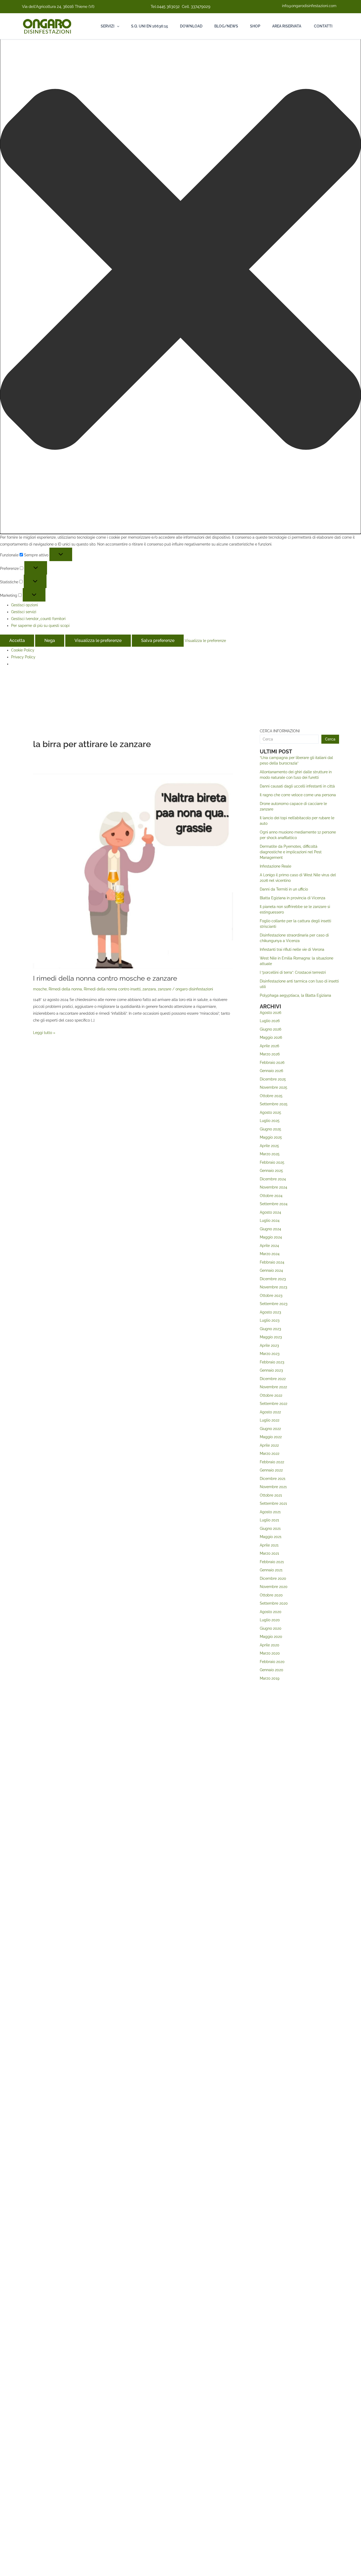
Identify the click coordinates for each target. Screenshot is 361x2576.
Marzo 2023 (270, 1354)
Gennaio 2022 (271, 1470)
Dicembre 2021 (273, 1479)
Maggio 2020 (271, 1637)
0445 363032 (168, 7)
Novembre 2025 (274, 1087)
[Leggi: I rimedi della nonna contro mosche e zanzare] (133, 870)
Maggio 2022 (271, 1437)
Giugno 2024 (270, 1229)
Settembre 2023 (274, 1304)
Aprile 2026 (269, 1046)
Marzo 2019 (270, 1678)
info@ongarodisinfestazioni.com (309, 6)
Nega (50, 640)
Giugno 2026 (270, 1029)
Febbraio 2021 (272, 1562)
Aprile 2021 (269, 1545)
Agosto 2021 (270, 1512)
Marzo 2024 (270, 1254)
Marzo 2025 (270, 1154)
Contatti (323, 26)
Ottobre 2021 (271, 1495)
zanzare (165, 989)
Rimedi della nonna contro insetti (112, 989)
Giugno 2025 (270, 1129)
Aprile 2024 (269, 1246)
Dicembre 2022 (273, 1379)
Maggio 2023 (271, 1337)
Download (191, 26)
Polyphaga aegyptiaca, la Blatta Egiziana (295, 995)
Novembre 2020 (274, 1587)
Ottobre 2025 (271, 1096)
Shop (255, 26)
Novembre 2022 (273, 1387)
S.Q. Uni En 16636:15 (150, 26)
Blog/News (226, 26)
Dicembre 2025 (273, 1079)
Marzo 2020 (270, 1653)
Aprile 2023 (269, 1345)
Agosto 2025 (270, 1112)
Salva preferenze (158, 640)
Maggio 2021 (271, 1537)
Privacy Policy (23, 657)
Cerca (330, 739)
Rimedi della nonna (65, 989)
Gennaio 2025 (271, 1171)
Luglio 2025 (270, 1121)
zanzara (149, 989)
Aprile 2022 (269, 1445)
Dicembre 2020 (273, 1578)
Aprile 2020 (270, 1645)
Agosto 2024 (270, 1212)
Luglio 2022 (270, 1420)
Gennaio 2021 (271, 1570)
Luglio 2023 (270, 1320)
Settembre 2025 (274, 1104)
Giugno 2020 (271, 1628)
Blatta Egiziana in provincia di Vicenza (293, 898)
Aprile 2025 (269, 1146)
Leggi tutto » (44, 1032)
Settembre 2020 (274, 1603)
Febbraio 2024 (272, 1262)
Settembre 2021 (273, 1503)
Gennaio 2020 (272, 1670)
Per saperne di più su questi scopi (40, 626)
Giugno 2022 (270, 1429)
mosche (40, 989)
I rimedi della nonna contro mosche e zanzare (105, 978)
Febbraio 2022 (272, 1462)
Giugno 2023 (270, 1329)
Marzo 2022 (270, 1454)
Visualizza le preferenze (98, 640)
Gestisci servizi (24, 612)
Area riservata (287, 26)
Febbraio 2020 (272, 1662)
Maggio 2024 (271, 1237)
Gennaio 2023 (271, 1370)
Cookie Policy (23, 650)
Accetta (17, 640)
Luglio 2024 (270, 1221)
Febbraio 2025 (272, 1162)
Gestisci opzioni (24, 605)
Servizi (108, 26)
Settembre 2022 (274, 1404)
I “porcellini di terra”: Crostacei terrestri (293, 972)
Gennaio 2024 (271, 1270)
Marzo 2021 (269, 1553)
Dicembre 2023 (273, 1279)
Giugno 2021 (270, 1529)
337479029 (201, 7)
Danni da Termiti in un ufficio (284, 889)
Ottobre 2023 (271, 1296)
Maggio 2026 (271, 1037)
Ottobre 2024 (271, 1196)
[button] (181, 270)
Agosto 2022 (270, 1412)
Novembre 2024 (274, 1187)
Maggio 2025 (271, 1137)
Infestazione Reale (276, 866)
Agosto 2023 (270, 1312)
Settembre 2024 (274, 1204)
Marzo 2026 (270, 1054)
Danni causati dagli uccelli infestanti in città (297, 786)
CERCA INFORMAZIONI (280, 731)
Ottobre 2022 (271, 1395)
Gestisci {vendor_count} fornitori (38, 619)
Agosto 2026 (270, 1013)
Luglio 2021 (269, 1520)
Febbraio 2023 (272, 1362)
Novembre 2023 (273, 1287)
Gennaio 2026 (271, 1071)
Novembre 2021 (273, 1487)
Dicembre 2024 (273, 1179)
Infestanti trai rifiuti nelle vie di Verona (292, 949)
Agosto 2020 (271, 1612)
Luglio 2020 (270, 1620)
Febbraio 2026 (272, 1063)
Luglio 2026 (270, 1021)
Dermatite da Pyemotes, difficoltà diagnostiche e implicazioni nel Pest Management (291, 852)
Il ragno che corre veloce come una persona (298, 795)
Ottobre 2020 (271, 1595)
